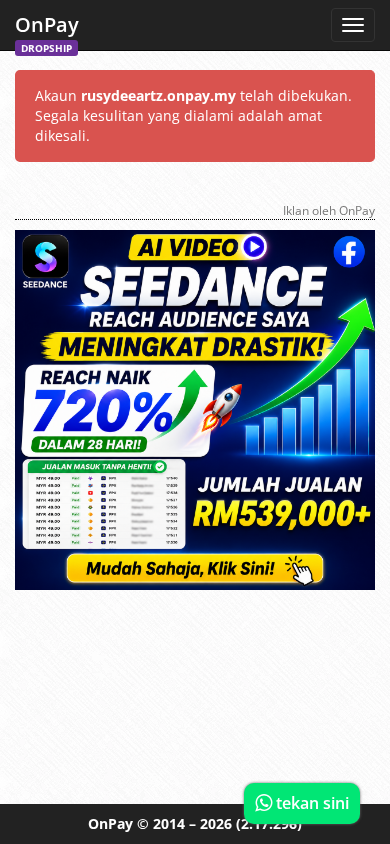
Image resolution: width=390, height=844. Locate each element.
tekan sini (310, 803)
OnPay (47, 30)
